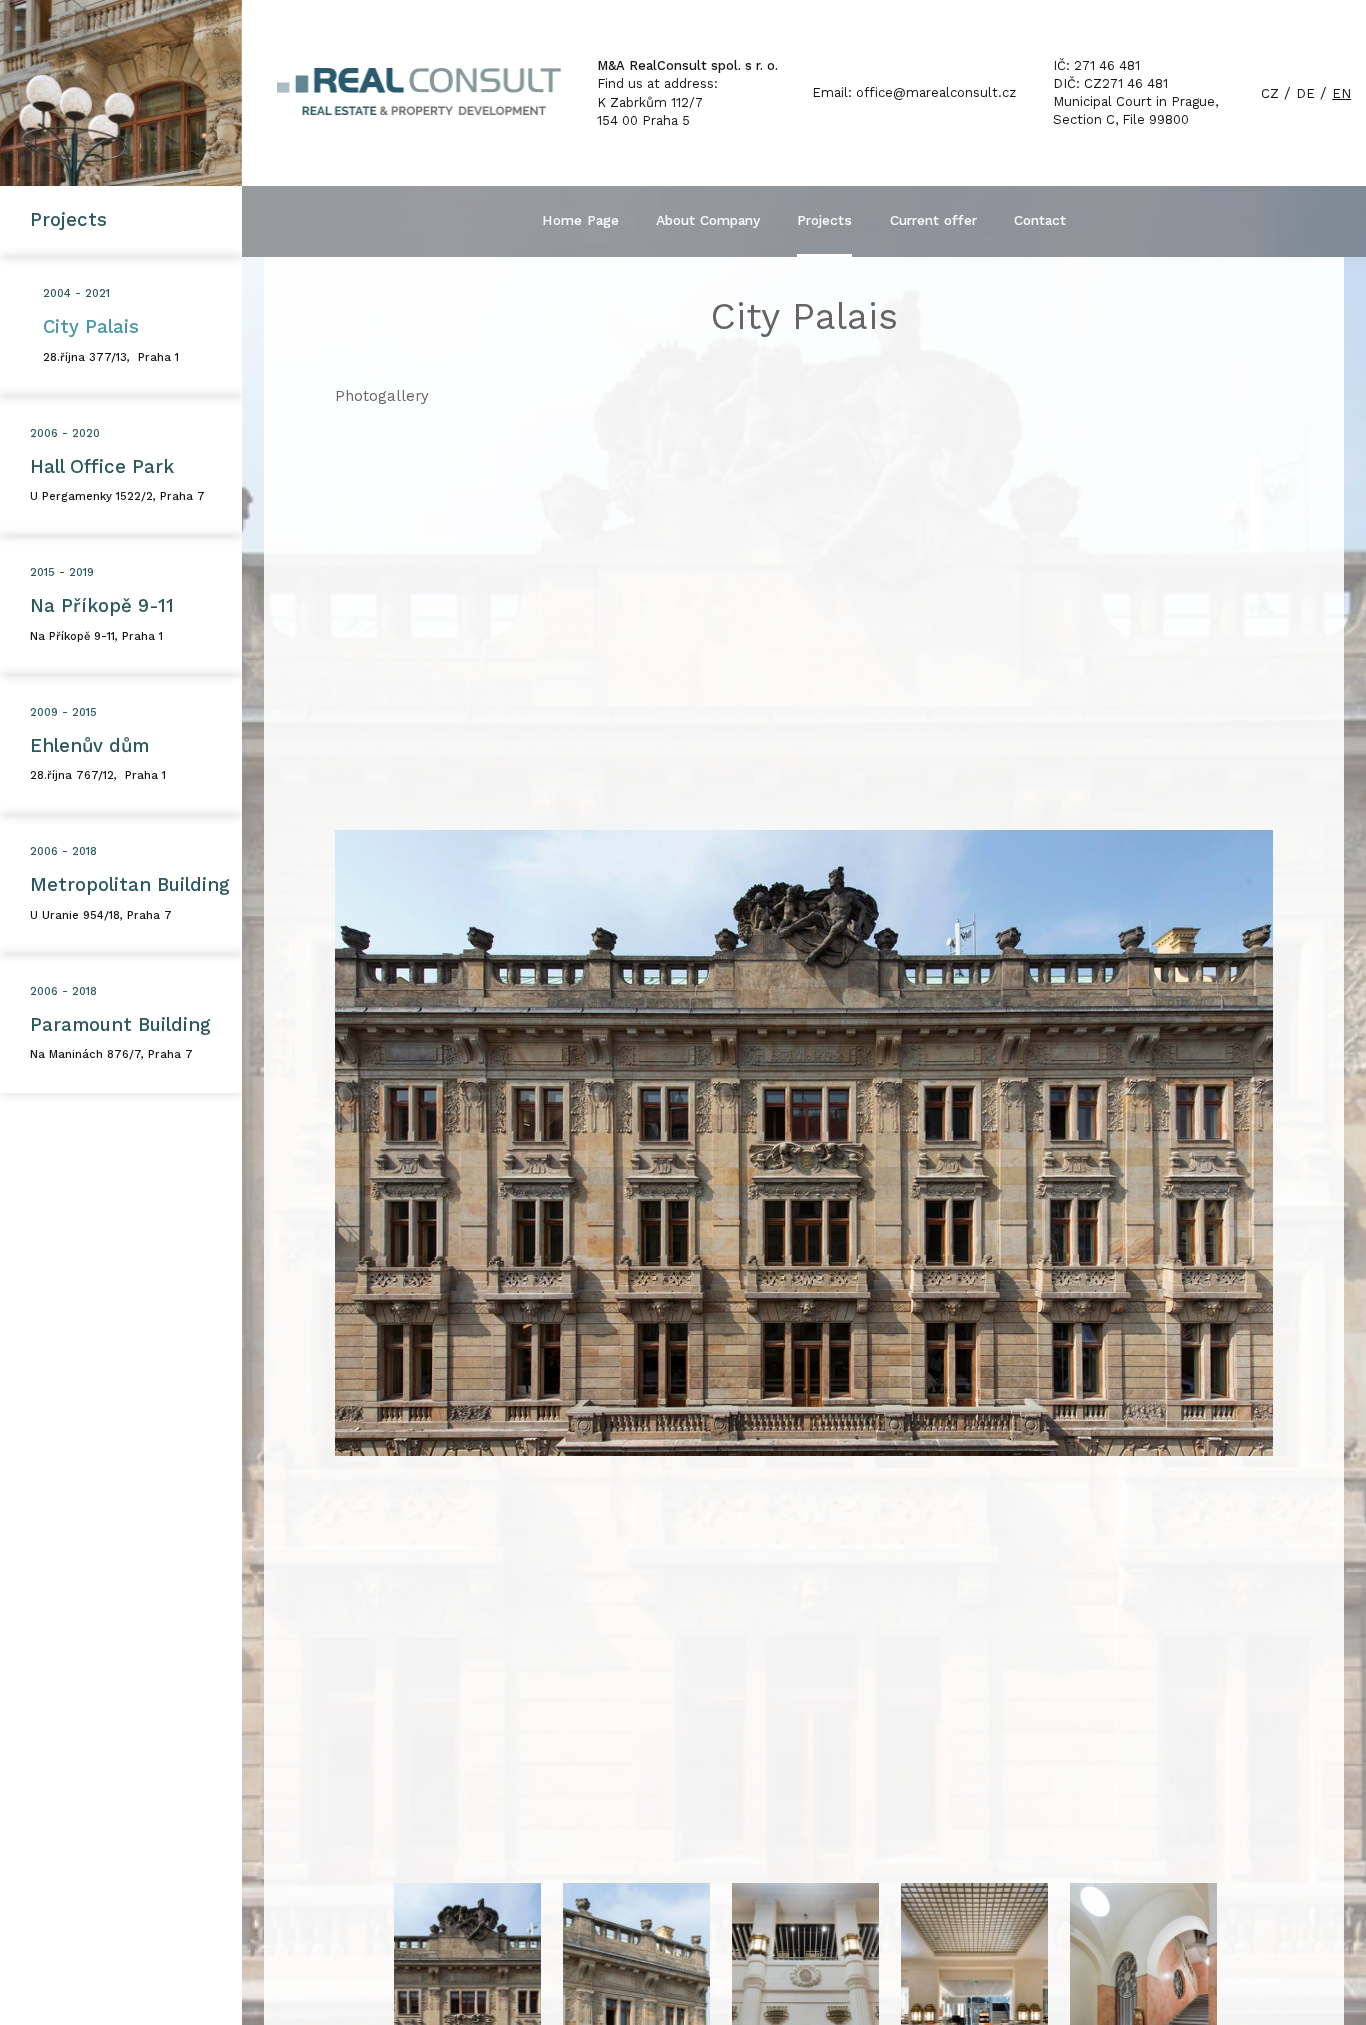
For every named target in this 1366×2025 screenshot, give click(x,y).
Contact (1040, 220)
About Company (708, 220)
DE (1305, 93)
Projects (824, 220)
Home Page (580, 220)
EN (1341, 93)
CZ (1270, 93)
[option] (804, 1143)
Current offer (933, 220)
